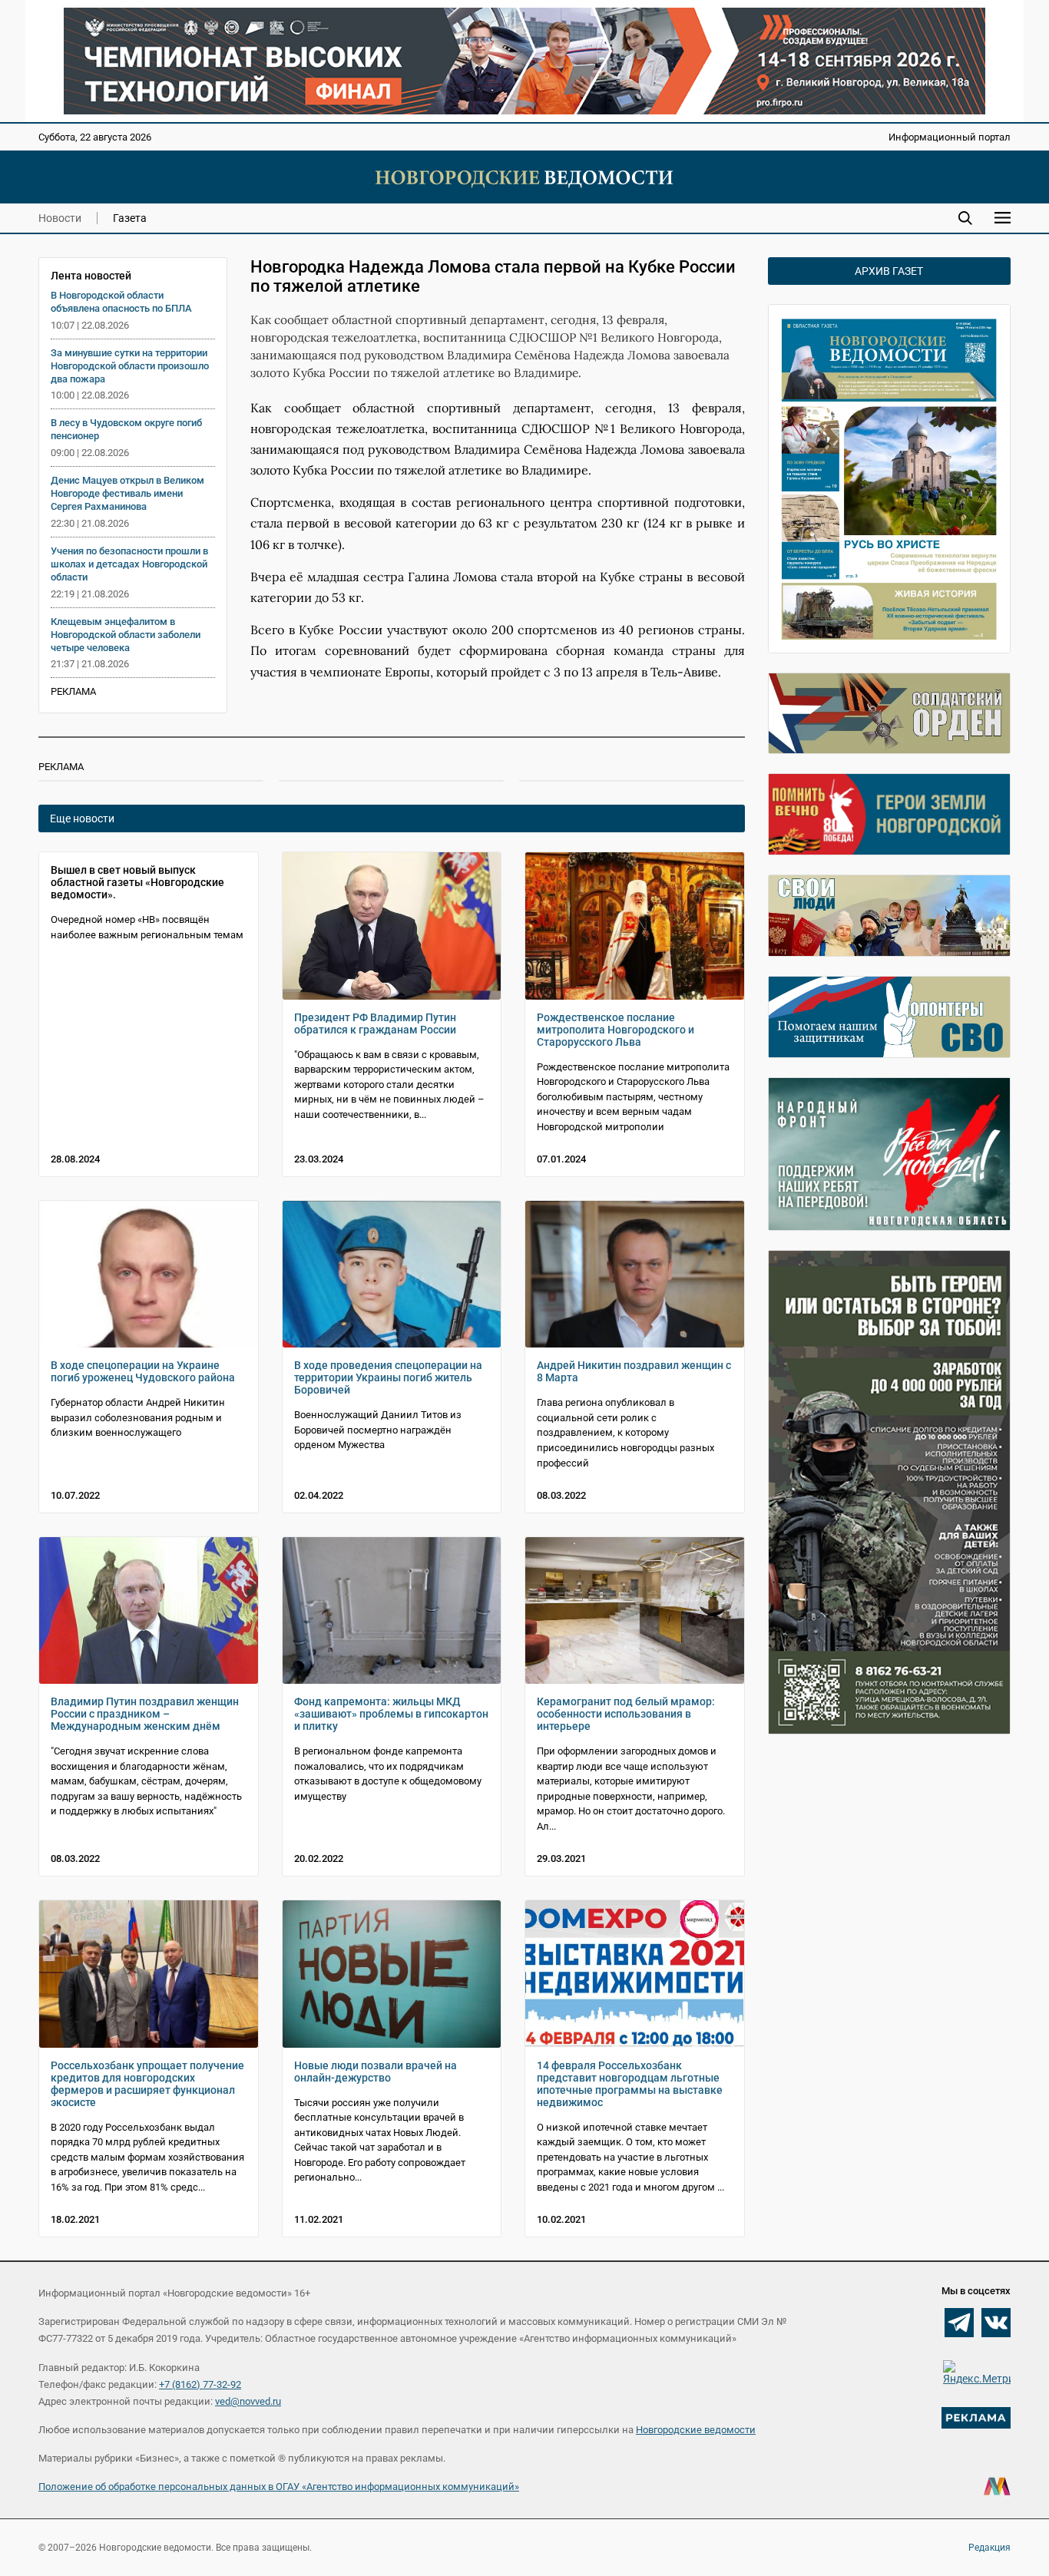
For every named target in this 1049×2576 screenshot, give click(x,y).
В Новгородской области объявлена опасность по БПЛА (121, 302)
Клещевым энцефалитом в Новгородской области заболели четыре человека (126, 635)
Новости (60, 218)
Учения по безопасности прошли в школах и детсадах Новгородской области (129, 564)
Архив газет (889, 271)
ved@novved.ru (248, 2401)
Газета (130, 218)
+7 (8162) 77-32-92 (200, 2384)
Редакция (989, 2548)
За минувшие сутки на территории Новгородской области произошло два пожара (130, 366)
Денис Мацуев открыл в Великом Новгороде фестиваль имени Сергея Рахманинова (127, 493)
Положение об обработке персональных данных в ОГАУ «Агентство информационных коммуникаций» (279, 2487)
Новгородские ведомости (696, 2430)
